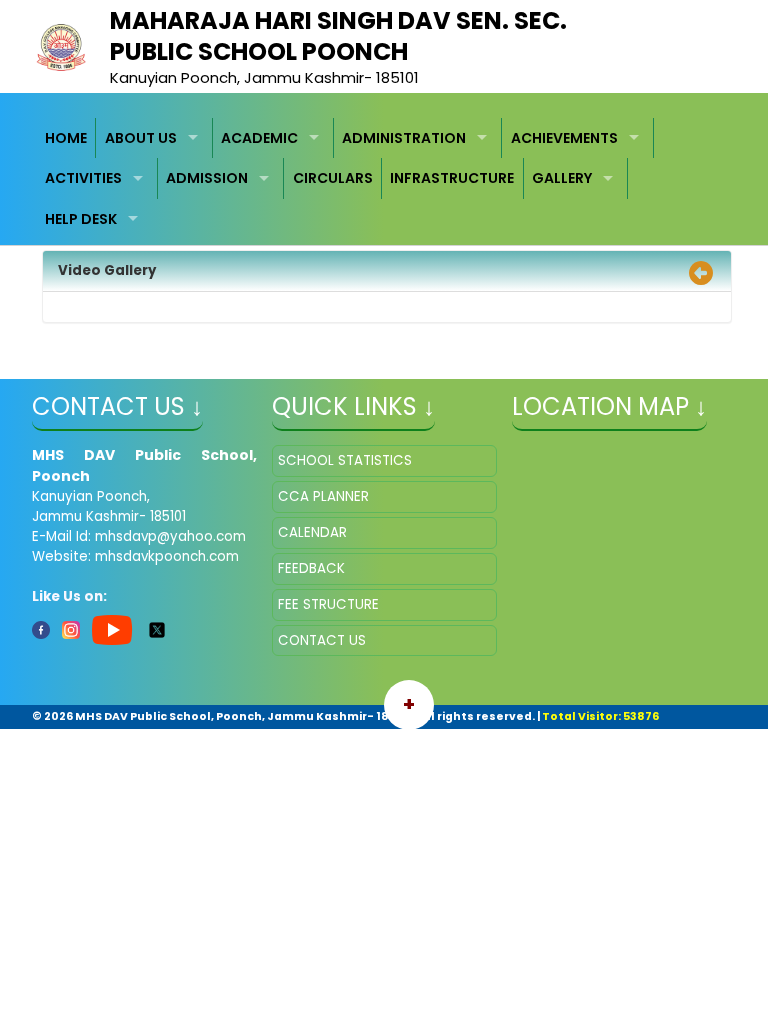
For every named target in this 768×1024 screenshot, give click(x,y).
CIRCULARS (333, 178)
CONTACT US (322, 640)
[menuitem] (67, 138)
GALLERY (562, 178)
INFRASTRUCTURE (452, 178)
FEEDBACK (311, 568)
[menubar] (384, 179)
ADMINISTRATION (404, 138)
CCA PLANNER (323, 496)
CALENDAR (312, 532)
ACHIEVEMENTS (564, 138)
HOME (66, 138)
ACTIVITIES (83, 178)
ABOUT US (141, 138)
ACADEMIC (259, 138)
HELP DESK (81, 219)
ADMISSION (207, 178)
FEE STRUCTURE (328, 604)
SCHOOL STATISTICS (345, 460)
